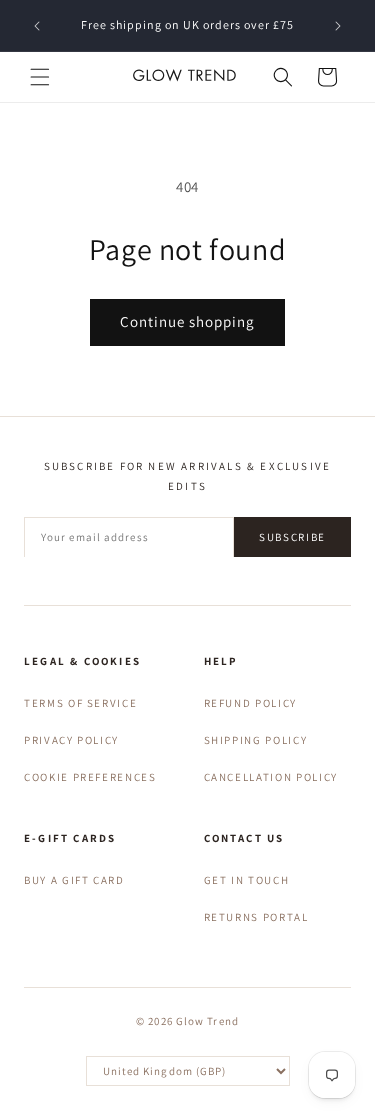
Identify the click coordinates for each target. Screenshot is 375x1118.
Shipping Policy (256, 740)
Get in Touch (247, 880)
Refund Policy (250, 703)
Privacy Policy (71, 740)
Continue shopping (187, 321)
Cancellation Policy (271, 777)
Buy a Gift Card (74, 880)
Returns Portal (256, 917)
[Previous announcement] (37, 26)
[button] (40, 77)
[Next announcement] (338, 26)
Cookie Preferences (90, 777)
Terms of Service (80, 703)
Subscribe (292, 537)
